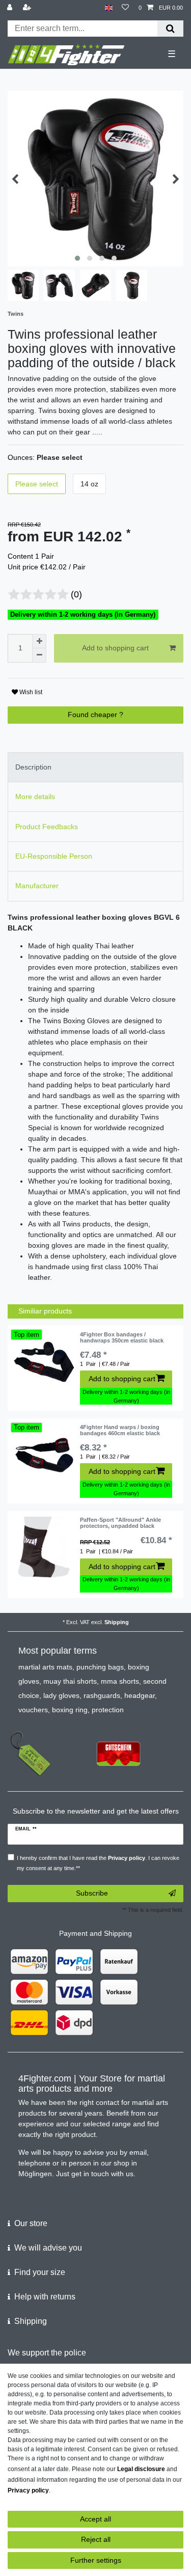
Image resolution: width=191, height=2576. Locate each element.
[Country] (109, 8)
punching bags (100, 1667)
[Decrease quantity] (39, 655)
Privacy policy (28, 2490)
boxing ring (70, 1710)
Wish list (30, 692)
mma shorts (120, 1681)
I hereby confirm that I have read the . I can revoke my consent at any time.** (98, 1863)
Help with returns (45, 2297)
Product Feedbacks (47, 827)
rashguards (102, 1695)
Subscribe (92, 1893)
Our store (31, 2223)
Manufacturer (37, 886)
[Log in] (11, 8)
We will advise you (48, 2248)
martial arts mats (45, 1667)
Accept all (95, 2519)
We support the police (47, 2353)
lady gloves (61, 1695)
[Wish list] (125, 8)
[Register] (28, 8)
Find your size (40, 2272)
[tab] (95, 767)
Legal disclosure (141, 2469)
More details (35, 797)
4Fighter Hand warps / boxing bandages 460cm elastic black (120, 1430)
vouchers (33, 1710)
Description (33, 767)
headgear (140, 1695)
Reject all (96, 2539)
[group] (44, 1362)
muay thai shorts (70, 1681)
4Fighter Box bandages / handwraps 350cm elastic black (122, 1337)
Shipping (117, 1622)
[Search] (170, 29)
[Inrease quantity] (39, 641)
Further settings (96, 2560)
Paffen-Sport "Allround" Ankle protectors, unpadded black (120, 1523)
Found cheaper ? (95, 715)
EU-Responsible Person (54, 856)
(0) (76, 594)
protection (108, 1710)
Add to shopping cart (115, 648)
